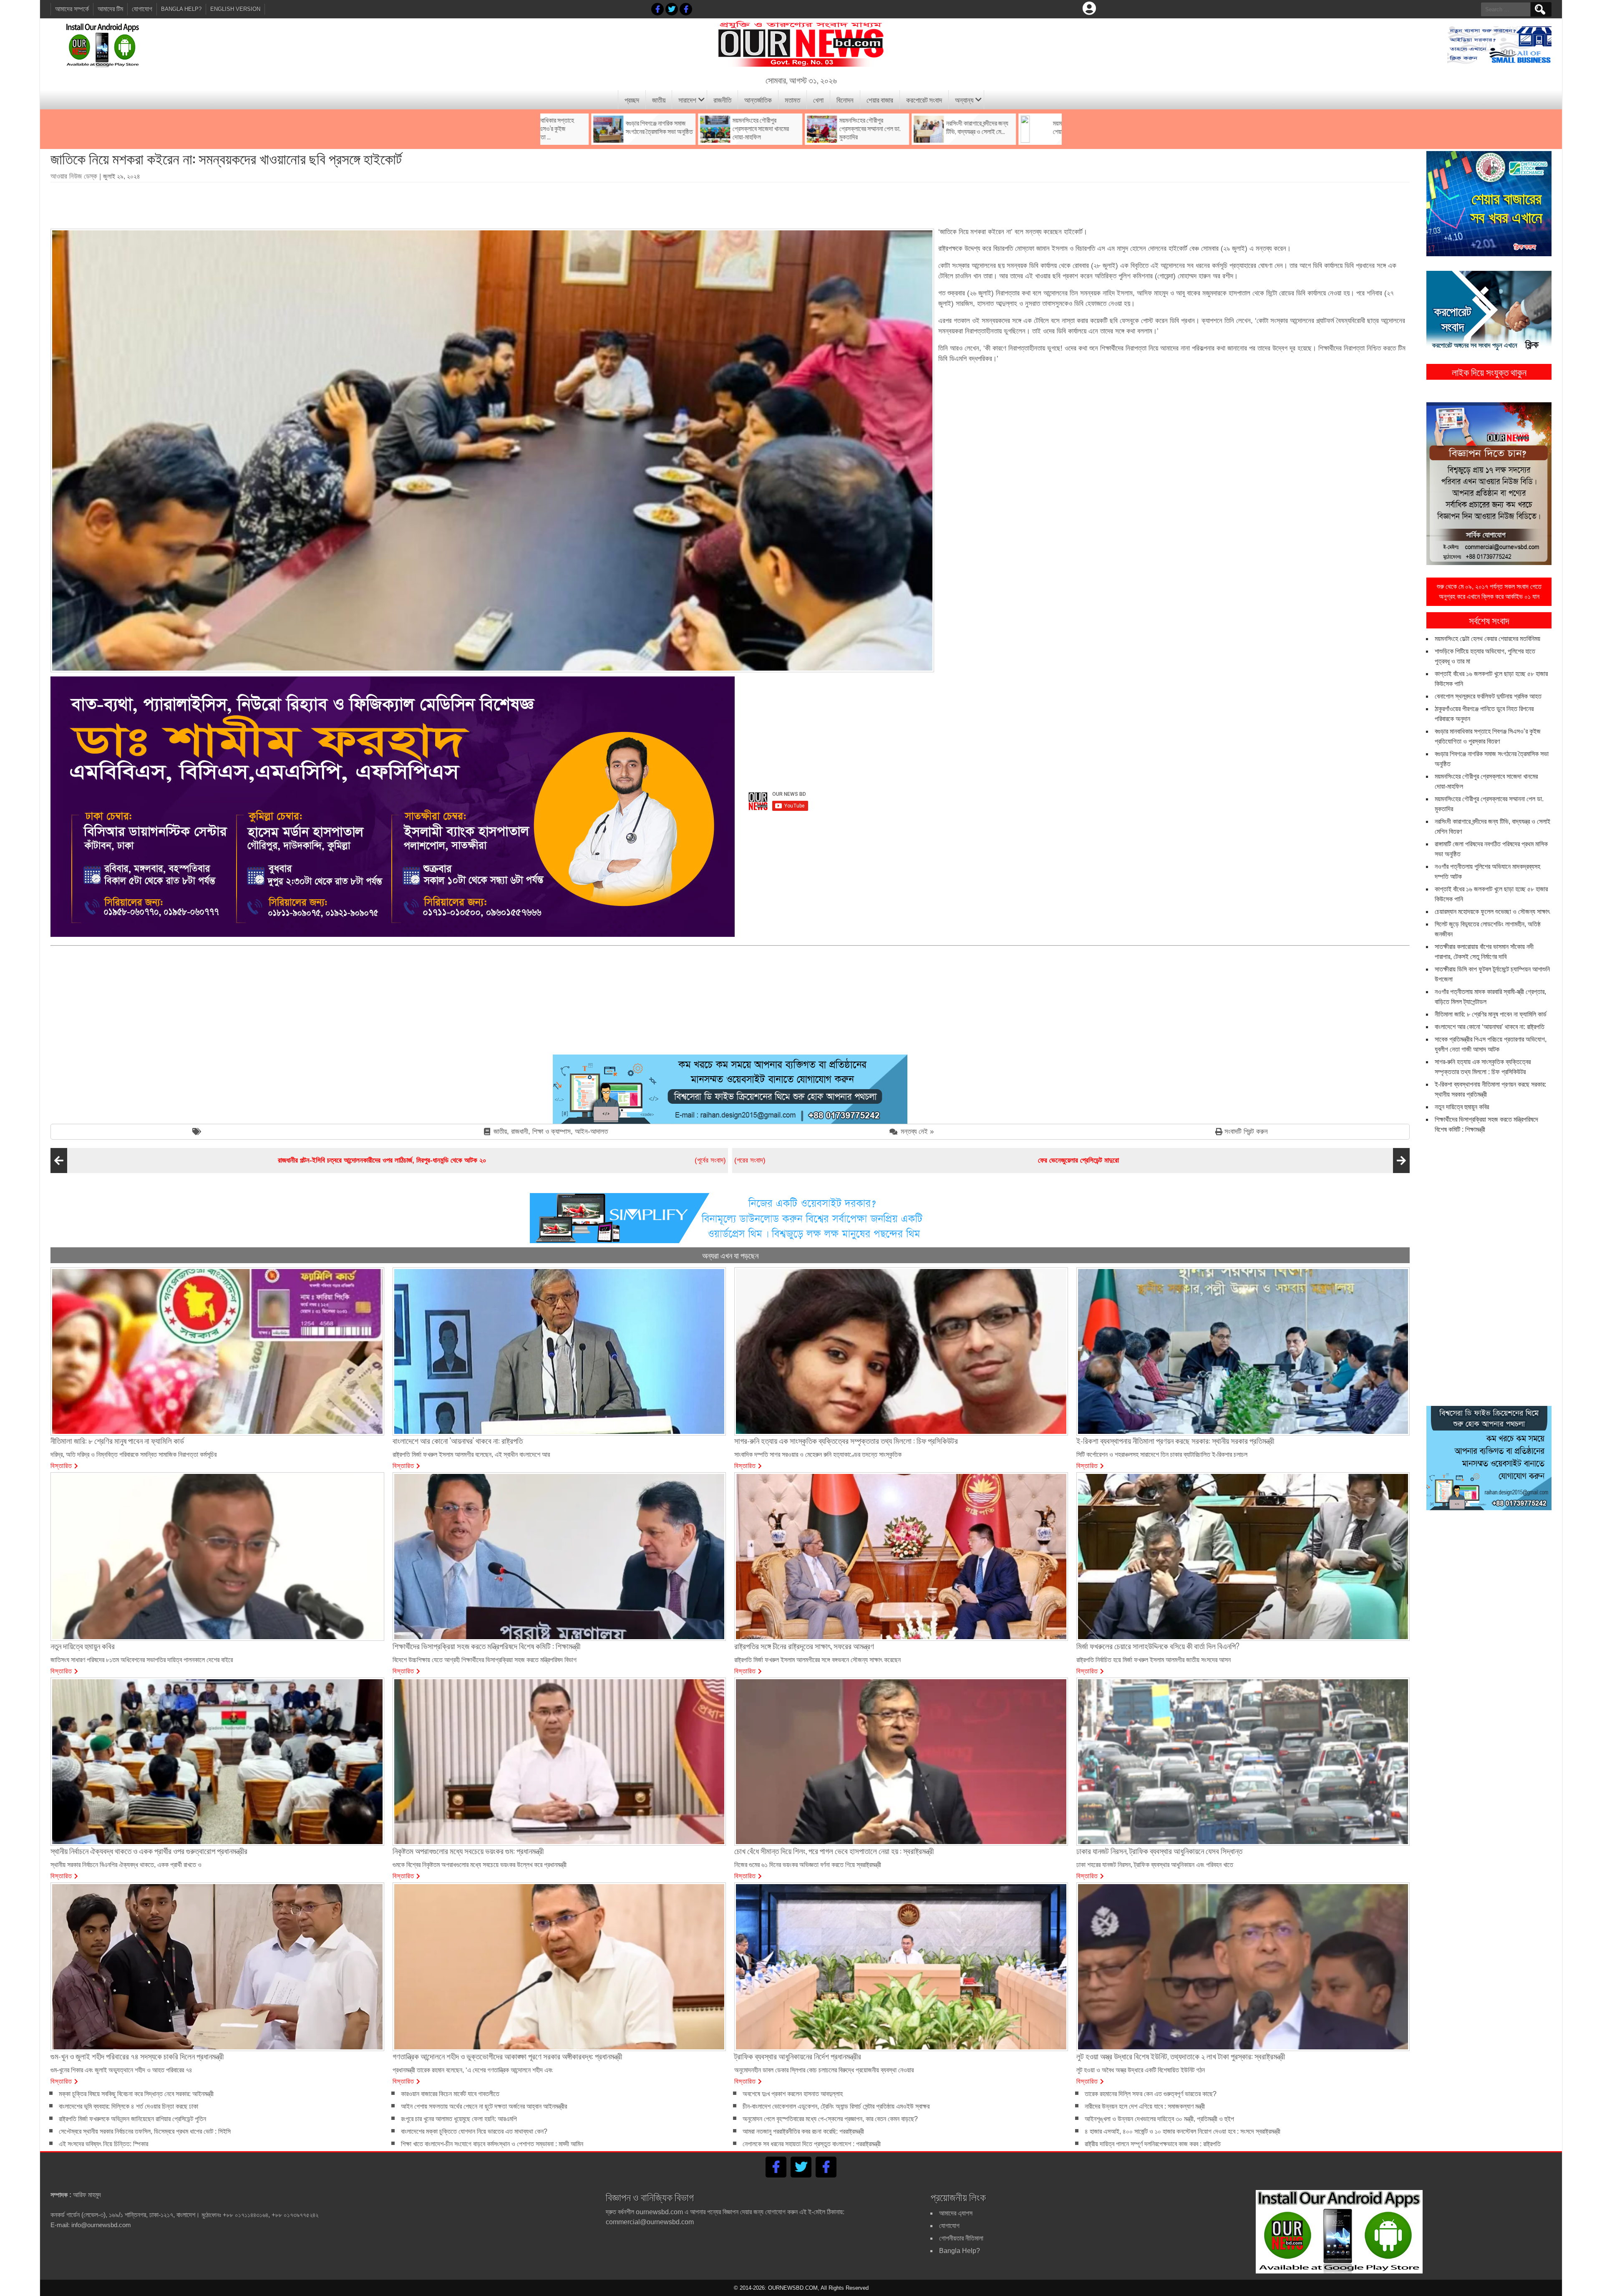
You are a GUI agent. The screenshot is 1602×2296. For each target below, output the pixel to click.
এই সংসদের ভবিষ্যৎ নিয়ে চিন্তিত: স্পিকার (103, 2144)
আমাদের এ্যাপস (956, 2213)
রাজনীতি (722, 100)
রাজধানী (520, 1132)
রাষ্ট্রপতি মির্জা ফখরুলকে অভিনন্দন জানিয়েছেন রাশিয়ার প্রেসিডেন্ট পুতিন (132, 2119)
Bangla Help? (181, 9)
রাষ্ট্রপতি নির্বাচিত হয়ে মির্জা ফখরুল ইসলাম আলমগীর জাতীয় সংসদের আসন (1154, 1660)
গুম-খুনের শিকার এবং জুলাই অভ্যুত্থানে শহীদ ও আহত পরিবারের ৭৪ (121, 2070)
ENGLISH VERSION (235, 9)
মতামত (792, 100)
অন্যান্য (964, 100)
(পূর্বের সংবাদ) (502, 1160)
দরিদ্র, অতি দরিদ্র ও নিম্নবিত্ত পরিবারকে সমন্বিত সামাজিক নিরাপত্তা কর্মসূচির (133, 1455)
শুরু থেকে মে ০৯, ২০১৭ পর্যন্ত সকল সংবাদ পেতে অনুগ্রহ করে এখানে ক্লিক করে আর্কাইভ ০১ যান (1489, 592)
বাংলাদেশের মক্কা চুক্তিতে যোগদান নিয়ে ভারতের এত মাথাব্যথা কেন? (474, 2131)
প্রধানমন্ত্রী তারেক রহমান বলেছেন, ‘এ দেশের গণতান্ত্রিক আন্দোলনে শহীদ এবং (473, 2070)
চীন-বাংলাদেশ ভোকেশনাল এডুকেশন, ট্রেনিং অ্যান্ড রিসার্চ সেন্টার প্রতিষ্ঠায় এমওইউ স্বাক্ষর (836, 2106)
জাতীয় (659, 100)
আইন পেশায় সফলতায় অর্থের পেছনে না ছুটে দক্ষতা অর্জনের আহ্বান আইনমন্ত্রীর (484, 2106)
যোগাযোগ (142, 9)
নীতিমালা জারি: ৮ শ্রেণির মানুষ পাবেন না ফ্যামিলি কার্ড (1491, 1014)
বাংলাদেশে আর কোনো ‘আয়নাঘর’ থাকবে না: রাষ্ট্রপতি (1490, 1027)
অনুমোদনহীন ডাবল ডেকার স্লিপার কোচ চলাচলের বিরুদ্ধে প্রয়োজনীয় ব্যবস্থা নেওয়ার (824, 2070)
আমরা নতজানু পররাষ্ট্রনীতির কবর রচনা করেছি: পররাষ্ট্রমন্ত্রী (803, 2131)
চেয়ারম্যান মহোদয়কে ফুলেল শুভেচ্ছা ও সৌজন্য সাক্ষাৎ (1492, 912)
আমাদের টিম (110, 9)
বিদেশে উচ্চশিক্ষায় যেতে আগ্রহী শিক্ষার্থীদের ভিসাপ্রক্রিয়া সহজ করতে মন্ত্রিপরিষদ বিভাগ (485, 1660)
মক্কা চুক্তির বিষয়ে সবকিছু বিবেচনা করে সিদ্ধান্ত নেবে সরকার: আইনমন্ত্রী (136, 2094)
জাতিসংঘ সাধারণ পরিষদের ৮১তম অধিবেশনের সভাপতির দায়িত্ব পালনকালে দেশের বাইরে (142, 1660)
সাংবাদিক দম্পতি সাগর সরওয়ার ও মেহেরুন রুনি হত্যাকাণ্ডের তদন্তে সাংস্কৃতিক (818, 1455)
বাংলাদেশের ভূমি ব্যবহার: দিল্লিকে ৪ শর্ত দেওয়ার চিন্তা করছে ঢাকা (128, 2106)
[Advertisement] (730, 202)
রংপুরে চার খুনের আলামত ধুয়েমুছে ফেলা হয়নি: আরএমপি (459, 2119)
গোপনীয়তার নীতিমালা (961, 2238)
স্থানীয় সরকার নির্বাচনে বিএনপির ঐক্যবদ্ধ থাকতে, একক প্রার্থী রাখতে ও (126, 1865)
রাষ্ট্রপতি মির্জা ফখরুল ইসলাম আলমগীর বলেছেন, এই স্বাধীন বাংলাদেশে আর (471, 1455)
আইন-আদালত (591, 1132)
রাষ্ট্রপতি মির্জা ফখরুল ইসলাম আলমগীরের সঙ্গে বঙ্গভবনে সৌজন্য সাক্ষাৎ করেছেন (817, 1660)
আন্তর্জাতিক (758, 100)
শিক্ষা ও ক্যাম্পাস (552, 1132)
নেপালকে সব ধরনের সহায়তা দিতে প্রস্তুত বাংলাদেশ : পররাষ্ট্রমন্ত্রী (812, 2144)
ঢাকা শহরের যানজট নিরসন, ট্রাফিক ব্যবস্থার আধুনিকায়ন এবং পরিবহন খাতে (1155, 1865)
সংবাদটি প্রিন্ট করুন (1246, 1132)
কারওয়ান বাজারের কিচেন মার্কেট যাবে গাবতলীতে (450, 2094)
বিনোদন (845, 100)
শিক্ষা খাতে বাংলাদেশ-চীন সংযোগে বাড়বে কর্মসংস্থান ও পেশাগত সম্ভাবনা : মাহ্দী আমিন (492, 2144)
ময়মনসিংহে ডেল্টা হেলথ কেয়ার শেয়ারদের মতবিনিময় (1487, 639)
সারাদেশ (687, 100)
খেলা (818, 100)
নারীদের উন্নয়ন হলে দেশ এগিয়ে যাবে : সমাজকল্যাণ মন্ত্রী (1145, 2106)
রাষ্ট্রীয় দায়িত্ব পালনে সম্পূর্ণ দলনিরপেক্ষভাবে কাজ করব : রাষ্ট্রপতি (1153, 2144)
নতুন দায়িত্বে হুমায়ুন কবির (1462, 1107)
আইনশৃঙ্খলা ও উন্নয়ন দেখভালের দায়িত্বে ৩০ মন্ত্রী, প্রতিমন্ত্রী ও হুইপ (1159, 2119)
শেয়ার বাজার (880, 100)
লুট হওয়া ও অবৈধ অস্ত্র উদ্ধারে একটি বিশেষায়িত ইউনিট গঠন (1141, 2070)
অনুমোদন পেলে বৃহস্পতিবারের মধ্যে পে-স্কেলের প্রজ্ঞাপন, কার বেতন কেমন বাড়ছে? (830, 2119)
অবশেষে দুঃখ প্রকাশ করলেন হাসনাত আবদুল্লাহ (793, 2094)
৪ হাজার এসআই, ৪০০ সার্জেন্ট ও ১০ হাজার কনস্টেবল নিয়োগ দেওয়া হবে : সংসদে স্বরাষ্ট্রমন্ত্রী (1183, 2131)
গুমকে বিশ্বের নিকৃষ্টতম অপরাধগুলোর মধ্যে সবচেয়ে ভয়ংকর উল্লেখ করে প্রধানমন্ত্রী (480, 1865)
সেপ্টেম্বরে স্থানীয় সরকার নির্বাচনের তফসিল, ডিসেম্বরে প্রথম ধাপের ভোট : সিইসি (145, 2131)
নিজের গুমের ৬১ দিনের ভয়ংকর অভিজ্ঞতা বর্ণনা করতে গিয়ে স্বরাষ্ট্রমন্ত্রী (808, 1865)
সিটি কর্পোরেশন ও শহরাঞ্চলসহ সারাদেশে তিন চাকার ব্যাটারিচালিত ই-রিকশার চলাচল (1162, 1455)
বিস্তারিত (61, 1465)
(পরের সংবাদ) (927, 1160)
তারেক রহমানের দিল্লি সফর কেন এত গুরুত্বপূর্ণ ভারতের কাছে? (1151, 2094)
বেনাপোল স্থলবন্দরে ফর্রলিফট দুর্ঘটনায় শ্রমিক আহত (1488, 696)
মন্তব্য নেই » (917, 1132)
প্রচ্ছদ (632, 100)
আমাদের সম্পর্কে (72, 9)
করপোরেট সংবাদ (924, 100)
